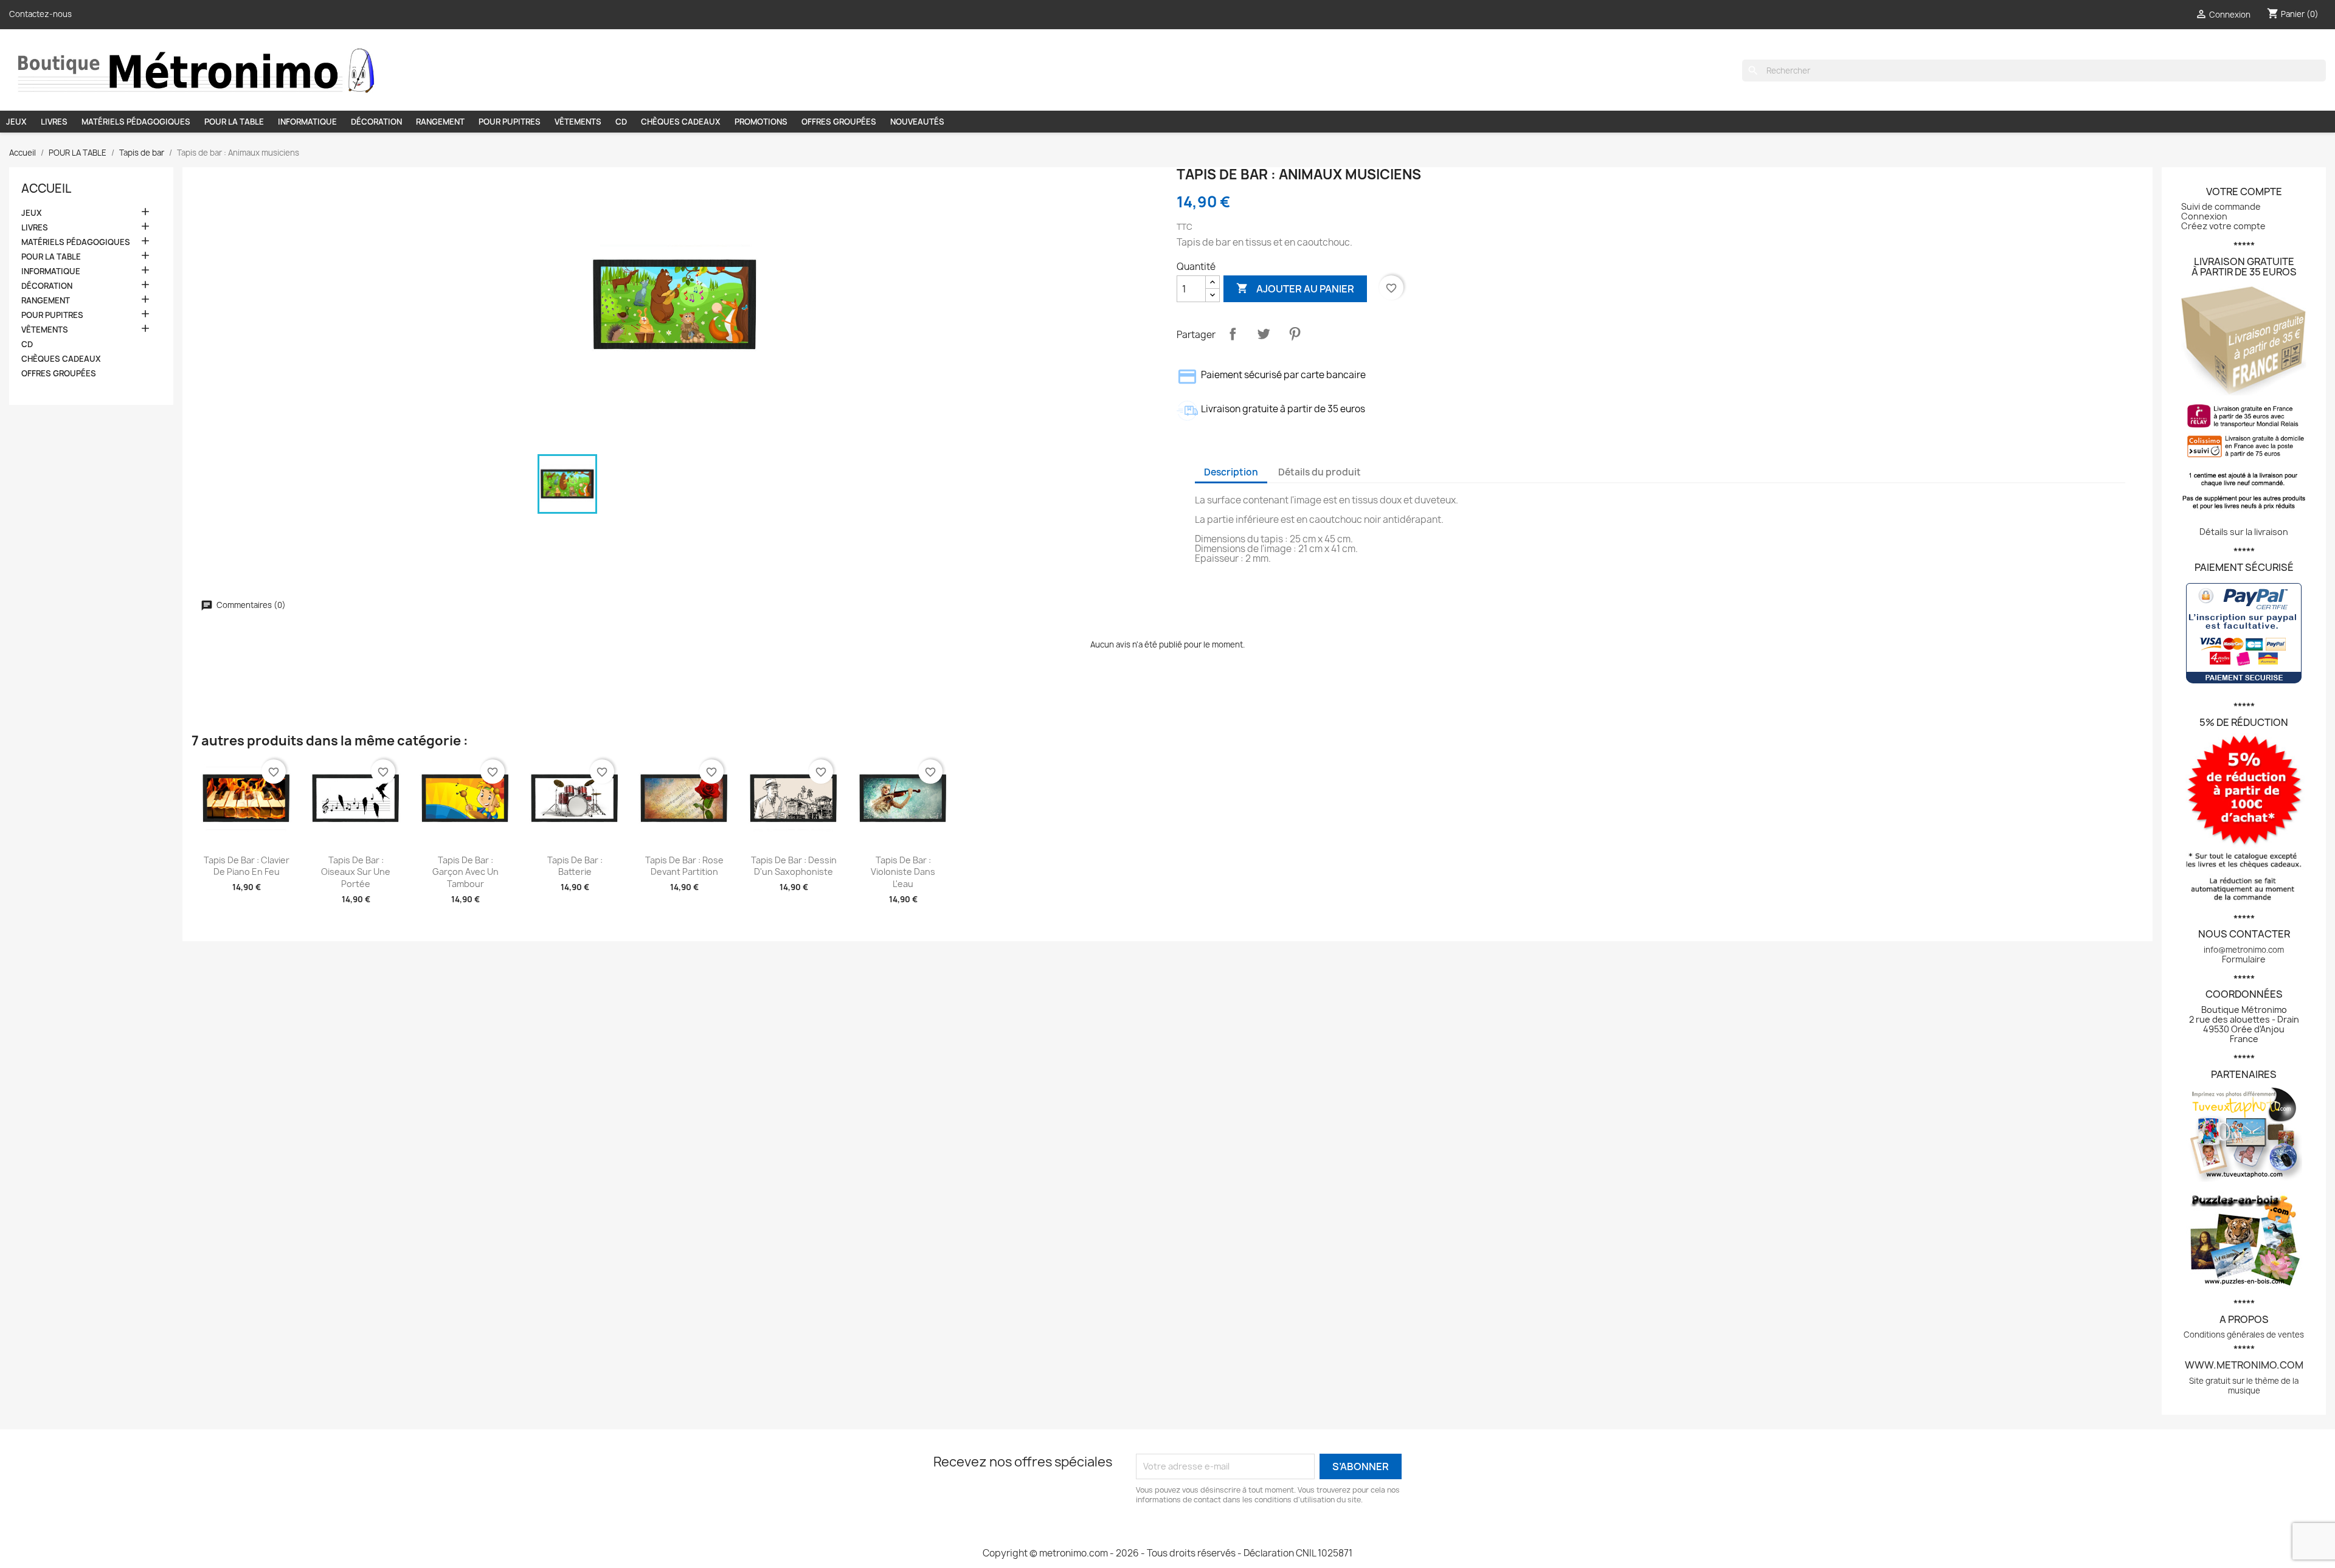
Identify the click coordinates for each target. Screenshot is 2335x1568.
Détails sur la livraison (2244, 532)
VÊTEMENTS (578, 122)
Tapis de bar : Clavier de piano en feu (247, 866)
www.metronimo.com (2244, 1365)
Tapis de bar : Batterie (575, 866)
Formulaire (2244, 959)
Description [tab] (1231, 472)
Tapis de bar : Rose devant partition (684, 866)
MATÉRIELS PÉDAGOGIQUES (136, 122)
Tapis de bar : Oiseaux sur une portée (356, 872)
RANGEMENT (440, 122)
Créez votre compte (2223, 226)
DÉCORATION (376, 122)
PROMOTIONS (761, 122)
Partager (1233, 334)
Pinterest (1295, 334)
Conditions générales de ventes (2244, 1335)
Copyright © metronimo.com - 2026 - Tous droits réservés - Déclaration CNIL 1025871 (1167, 1553)
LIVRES (54, 122)
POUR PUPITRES (510, 122)
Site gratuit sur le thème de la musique (2244, 1386)
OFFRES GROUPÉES (839, 122)
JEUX (16, 122)
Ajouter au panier (1295, 289)
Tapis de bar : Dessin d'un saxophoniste (794, 866)
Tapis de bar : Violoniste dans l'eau (903, 872)
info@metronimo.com (2244, 950)
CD (621, 122)
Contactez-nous (40, 14)
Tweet (1264, 334)
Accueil (46, 188)
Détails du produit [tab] (1320, 472)
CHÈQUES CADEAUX (681, 122)
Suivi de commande (2221, 206)
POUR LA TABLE (234, 122)
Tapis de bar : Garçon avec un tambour (465, 872)
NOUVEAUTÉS (917, 122)
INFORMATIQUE (307, 122)
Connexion (2204, 216)
